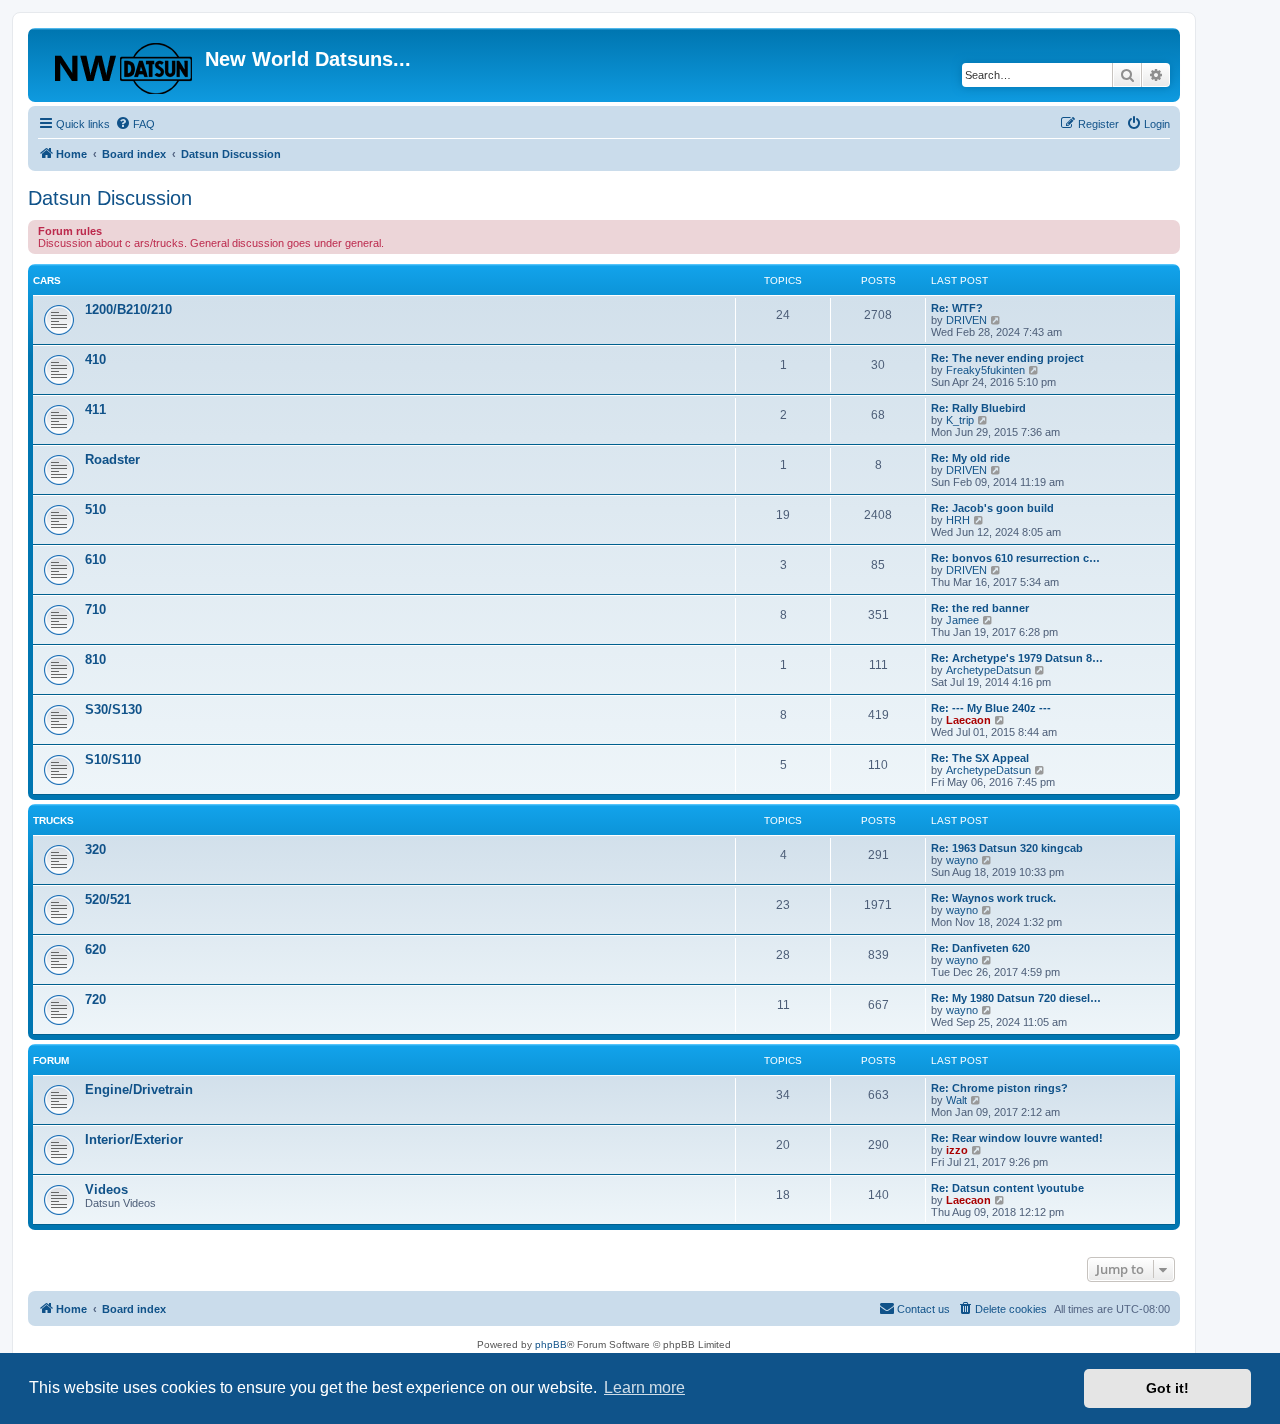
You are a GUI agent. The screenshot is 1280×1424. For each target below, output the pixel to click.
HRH (958, 520)
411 (95, 409)
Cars (47, 280)
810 (95, 659)
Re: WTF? (957, 308)
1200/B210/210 (128, 309)
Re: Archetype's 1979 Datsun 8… (1017, 658)
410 (95, 359)
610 (95, 559)
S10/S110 (113, 759)
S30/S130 (113, 709)
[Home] (119, 65)
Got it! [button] (1167, 1388)
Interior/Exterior (134, 1139)
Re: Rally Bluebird (978, 408)
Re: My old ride (970, 458)
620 (95, 949)
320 (95, 849)
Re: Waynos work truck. (993, 898)
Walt (956, 1100)
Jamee (962, 620)
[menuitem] (135, 124)
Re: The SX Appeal (980, 758)
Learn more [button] (644, 1387)
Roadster (112, 459)
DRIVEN (966, 320)
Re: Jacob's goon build (992, 508)
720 (95, 999)
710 (95, 609)
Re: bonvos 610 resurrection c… (1015, 558)
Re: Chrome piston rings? (999, 1088)
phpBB (551, 1344)
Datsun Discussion (110, 198)
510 (95, 509)
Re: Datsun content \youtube (1007, 1188)
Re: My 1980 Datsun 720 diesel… (1016, 998)
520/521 (108, 899)
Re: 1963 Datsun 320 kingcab (1007, 848)
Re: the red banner (980, 608)
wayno (962, 860)
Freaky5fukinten (985, 370)
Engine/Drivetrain (139, 1089)
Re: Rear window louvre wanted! (1017, 1138)
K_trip (960, 420)
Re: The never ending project (1007, 358)
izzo (957, 1150)
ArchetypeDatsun (988, 670)
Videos (106, 1189)
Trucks (53, 820)
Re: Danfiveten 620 (980, 948)
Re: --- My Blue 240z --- (991, 708)
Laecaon (968, 720)
